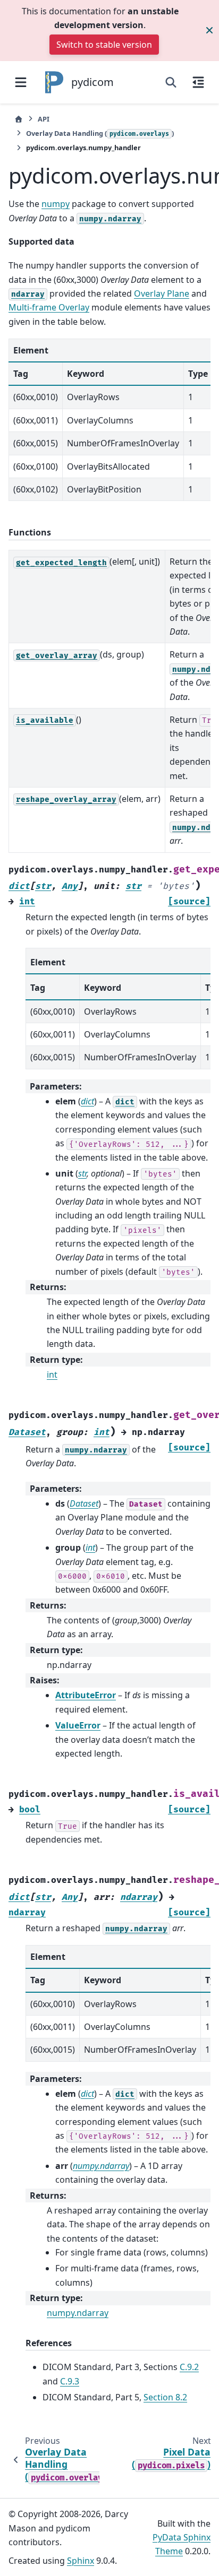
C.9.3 (70, 2381)
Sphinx (81, 2561)
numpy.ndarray (78, 2313)
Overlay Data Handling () (100, 133)
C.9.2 (189, 2367)
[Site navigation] (21, 82)
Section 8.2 (165, 2397)
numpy (56, 204)
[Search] (171, 82)
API (44, 119)
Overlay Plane (162, 293)
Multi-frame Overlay (49, 307)
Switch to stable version (104, 45)
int (52, 1375)
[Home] (19, 119)
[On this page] (198, 82)
